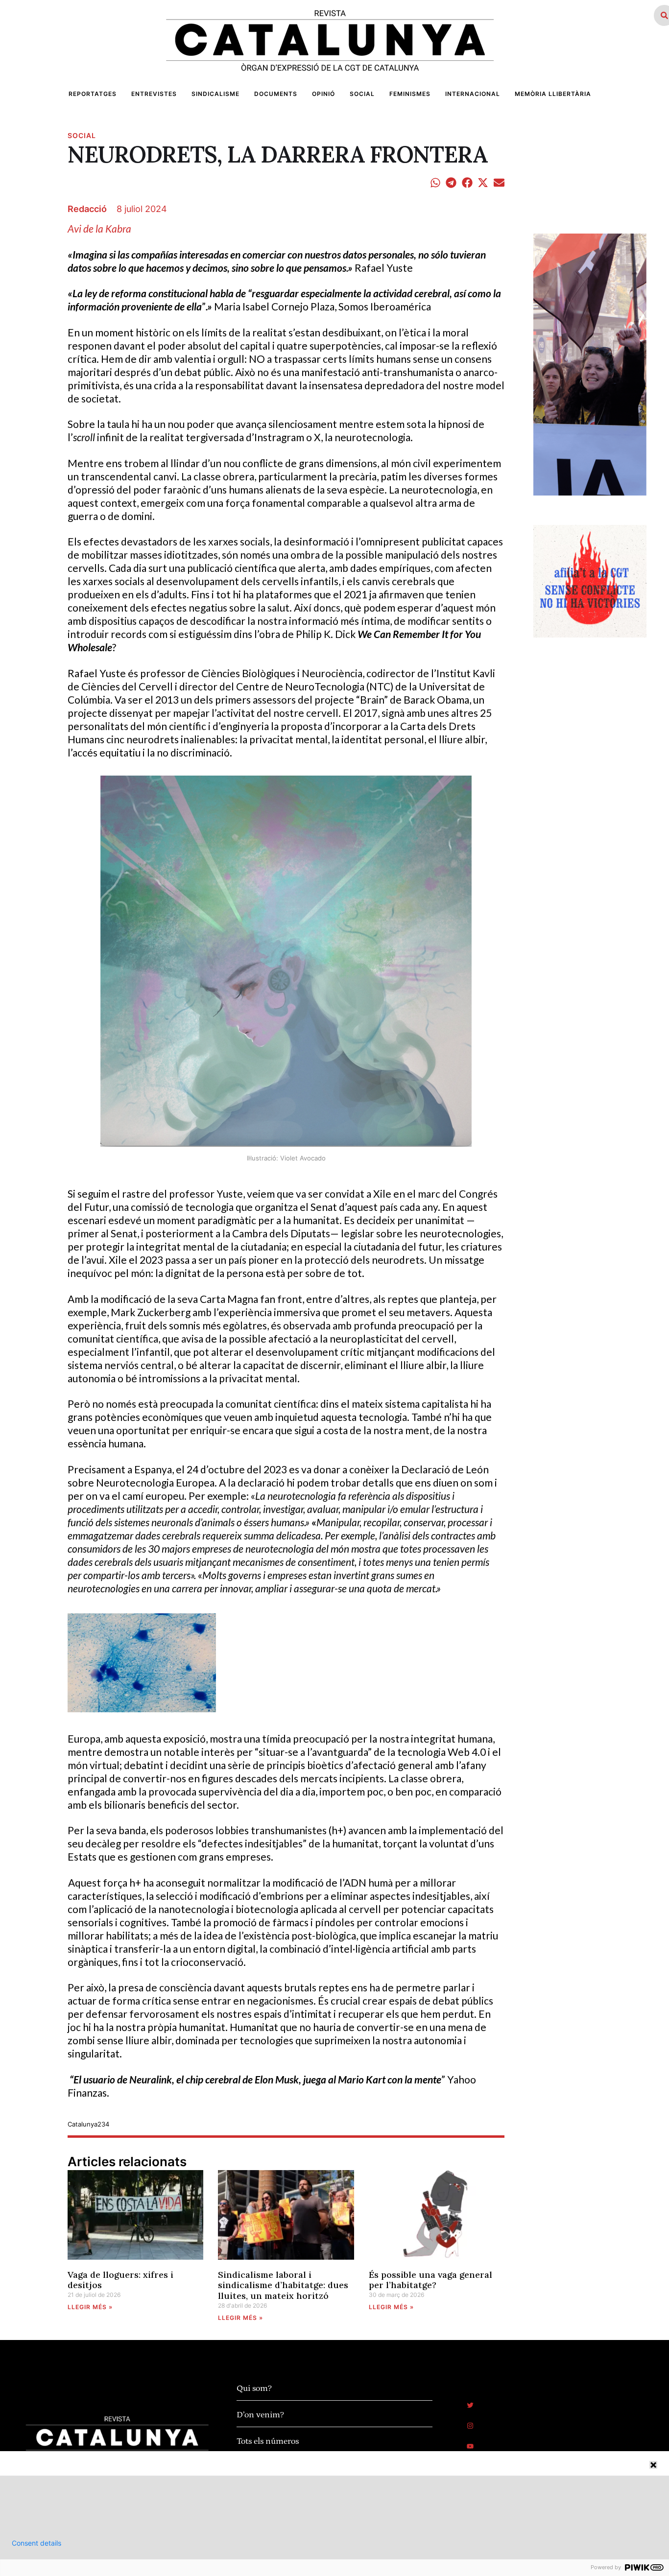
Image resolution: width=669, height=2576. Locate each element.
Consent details (36, 2543)
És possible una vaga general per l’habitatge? (430, 2280)
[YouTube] (470, 2446)
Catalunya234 (88, 2124)
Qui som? (254, 2388)
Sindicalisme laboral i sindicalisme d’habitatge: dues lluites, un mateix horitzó (283, 2285)
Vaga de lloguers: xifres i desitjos (120, 2280)
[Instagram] (470, 2426)
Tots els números (268, 2441)
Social (82, 135)
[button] (436, 182)
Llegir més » (90, 2307)
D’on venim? (260, 2415)
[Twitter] (470, 2405)
